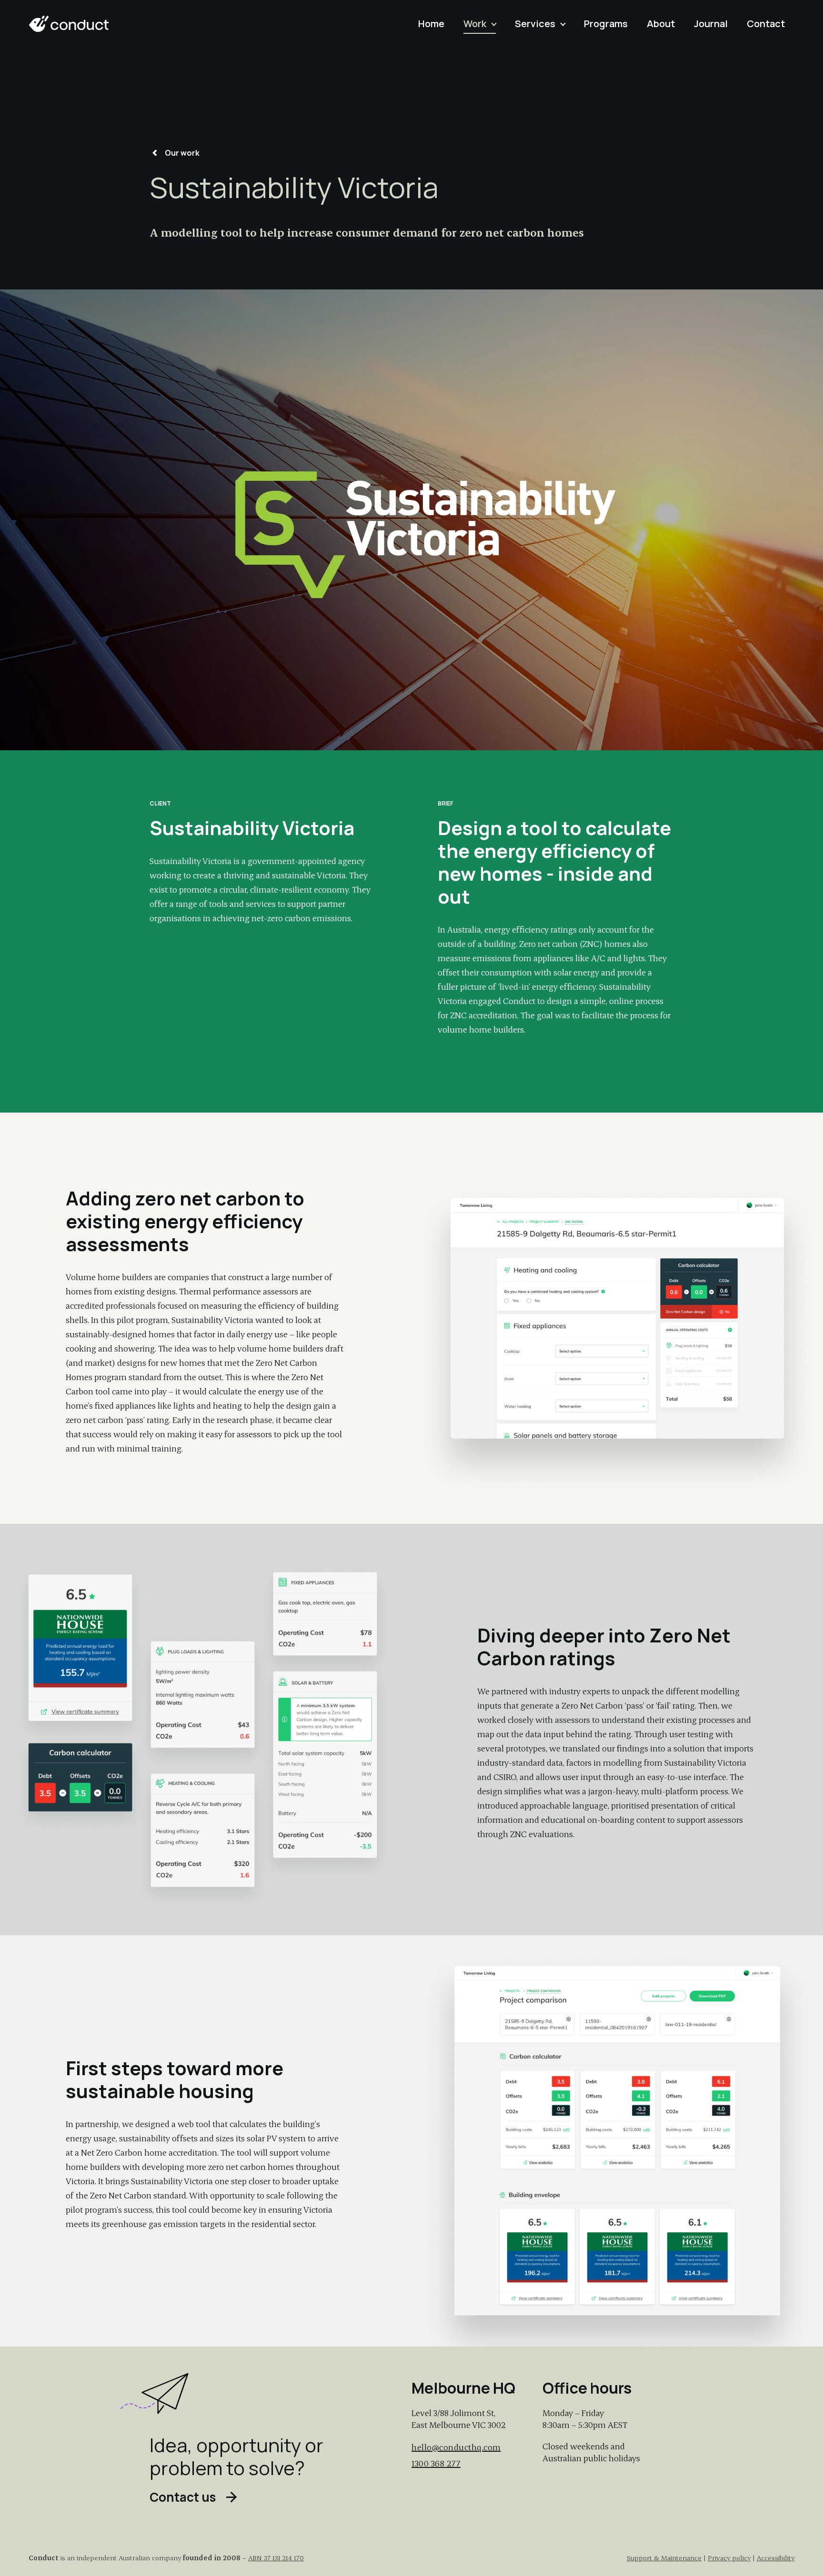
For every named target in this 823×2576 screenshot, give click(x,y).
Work (475, 24)
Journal (711, 24)
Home (431, 24)
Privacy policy (729, 2558)
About (661, 24)
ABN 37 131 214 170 (276, 2558)
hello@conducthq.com (456, 2447)
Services (535, 24)
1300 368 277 (436, 2463)
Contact (766, 24)
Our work (182, 153)
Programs (606, 24)
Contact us (183, 2498)
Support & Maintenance (664, 2558)
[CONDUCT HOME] (69, 24)
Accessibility (776, 2558)
